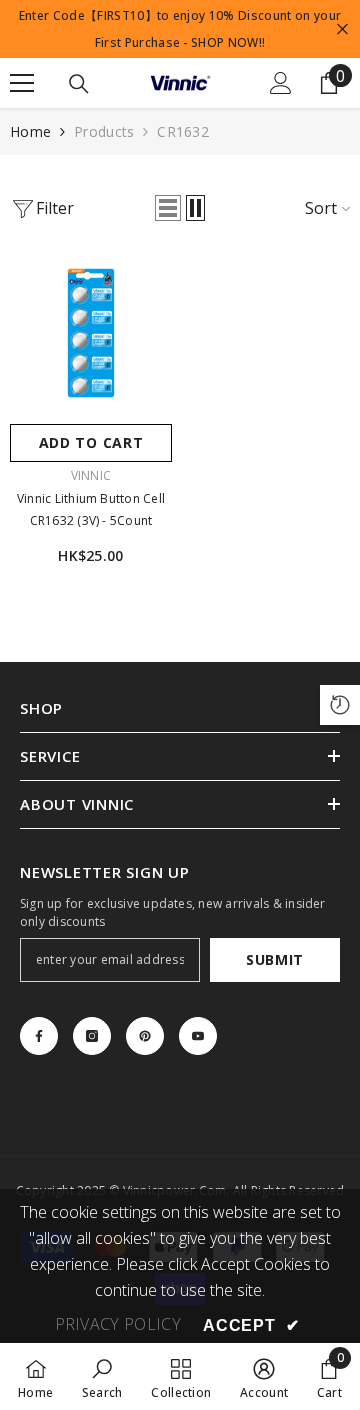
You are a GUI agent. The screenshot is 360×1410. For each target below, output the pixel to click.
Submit (275, 959)
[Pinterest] (145, 1036)
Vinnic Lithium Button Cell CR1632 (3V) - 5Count (91, 509)
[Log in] (281, 83)
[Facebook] (39, 1036)
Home (30, 131)
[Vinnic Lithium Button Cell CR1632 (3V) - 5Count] (91, 333)
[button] (168, 208)
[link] (102, 1376)
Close (342, 29)
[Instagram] (92, 1036)
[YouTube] (198, 1036)
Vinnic (91, 475)
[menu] (22, 83)
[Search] (79, 84)
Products (104, 131)
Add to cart (91, 442)
